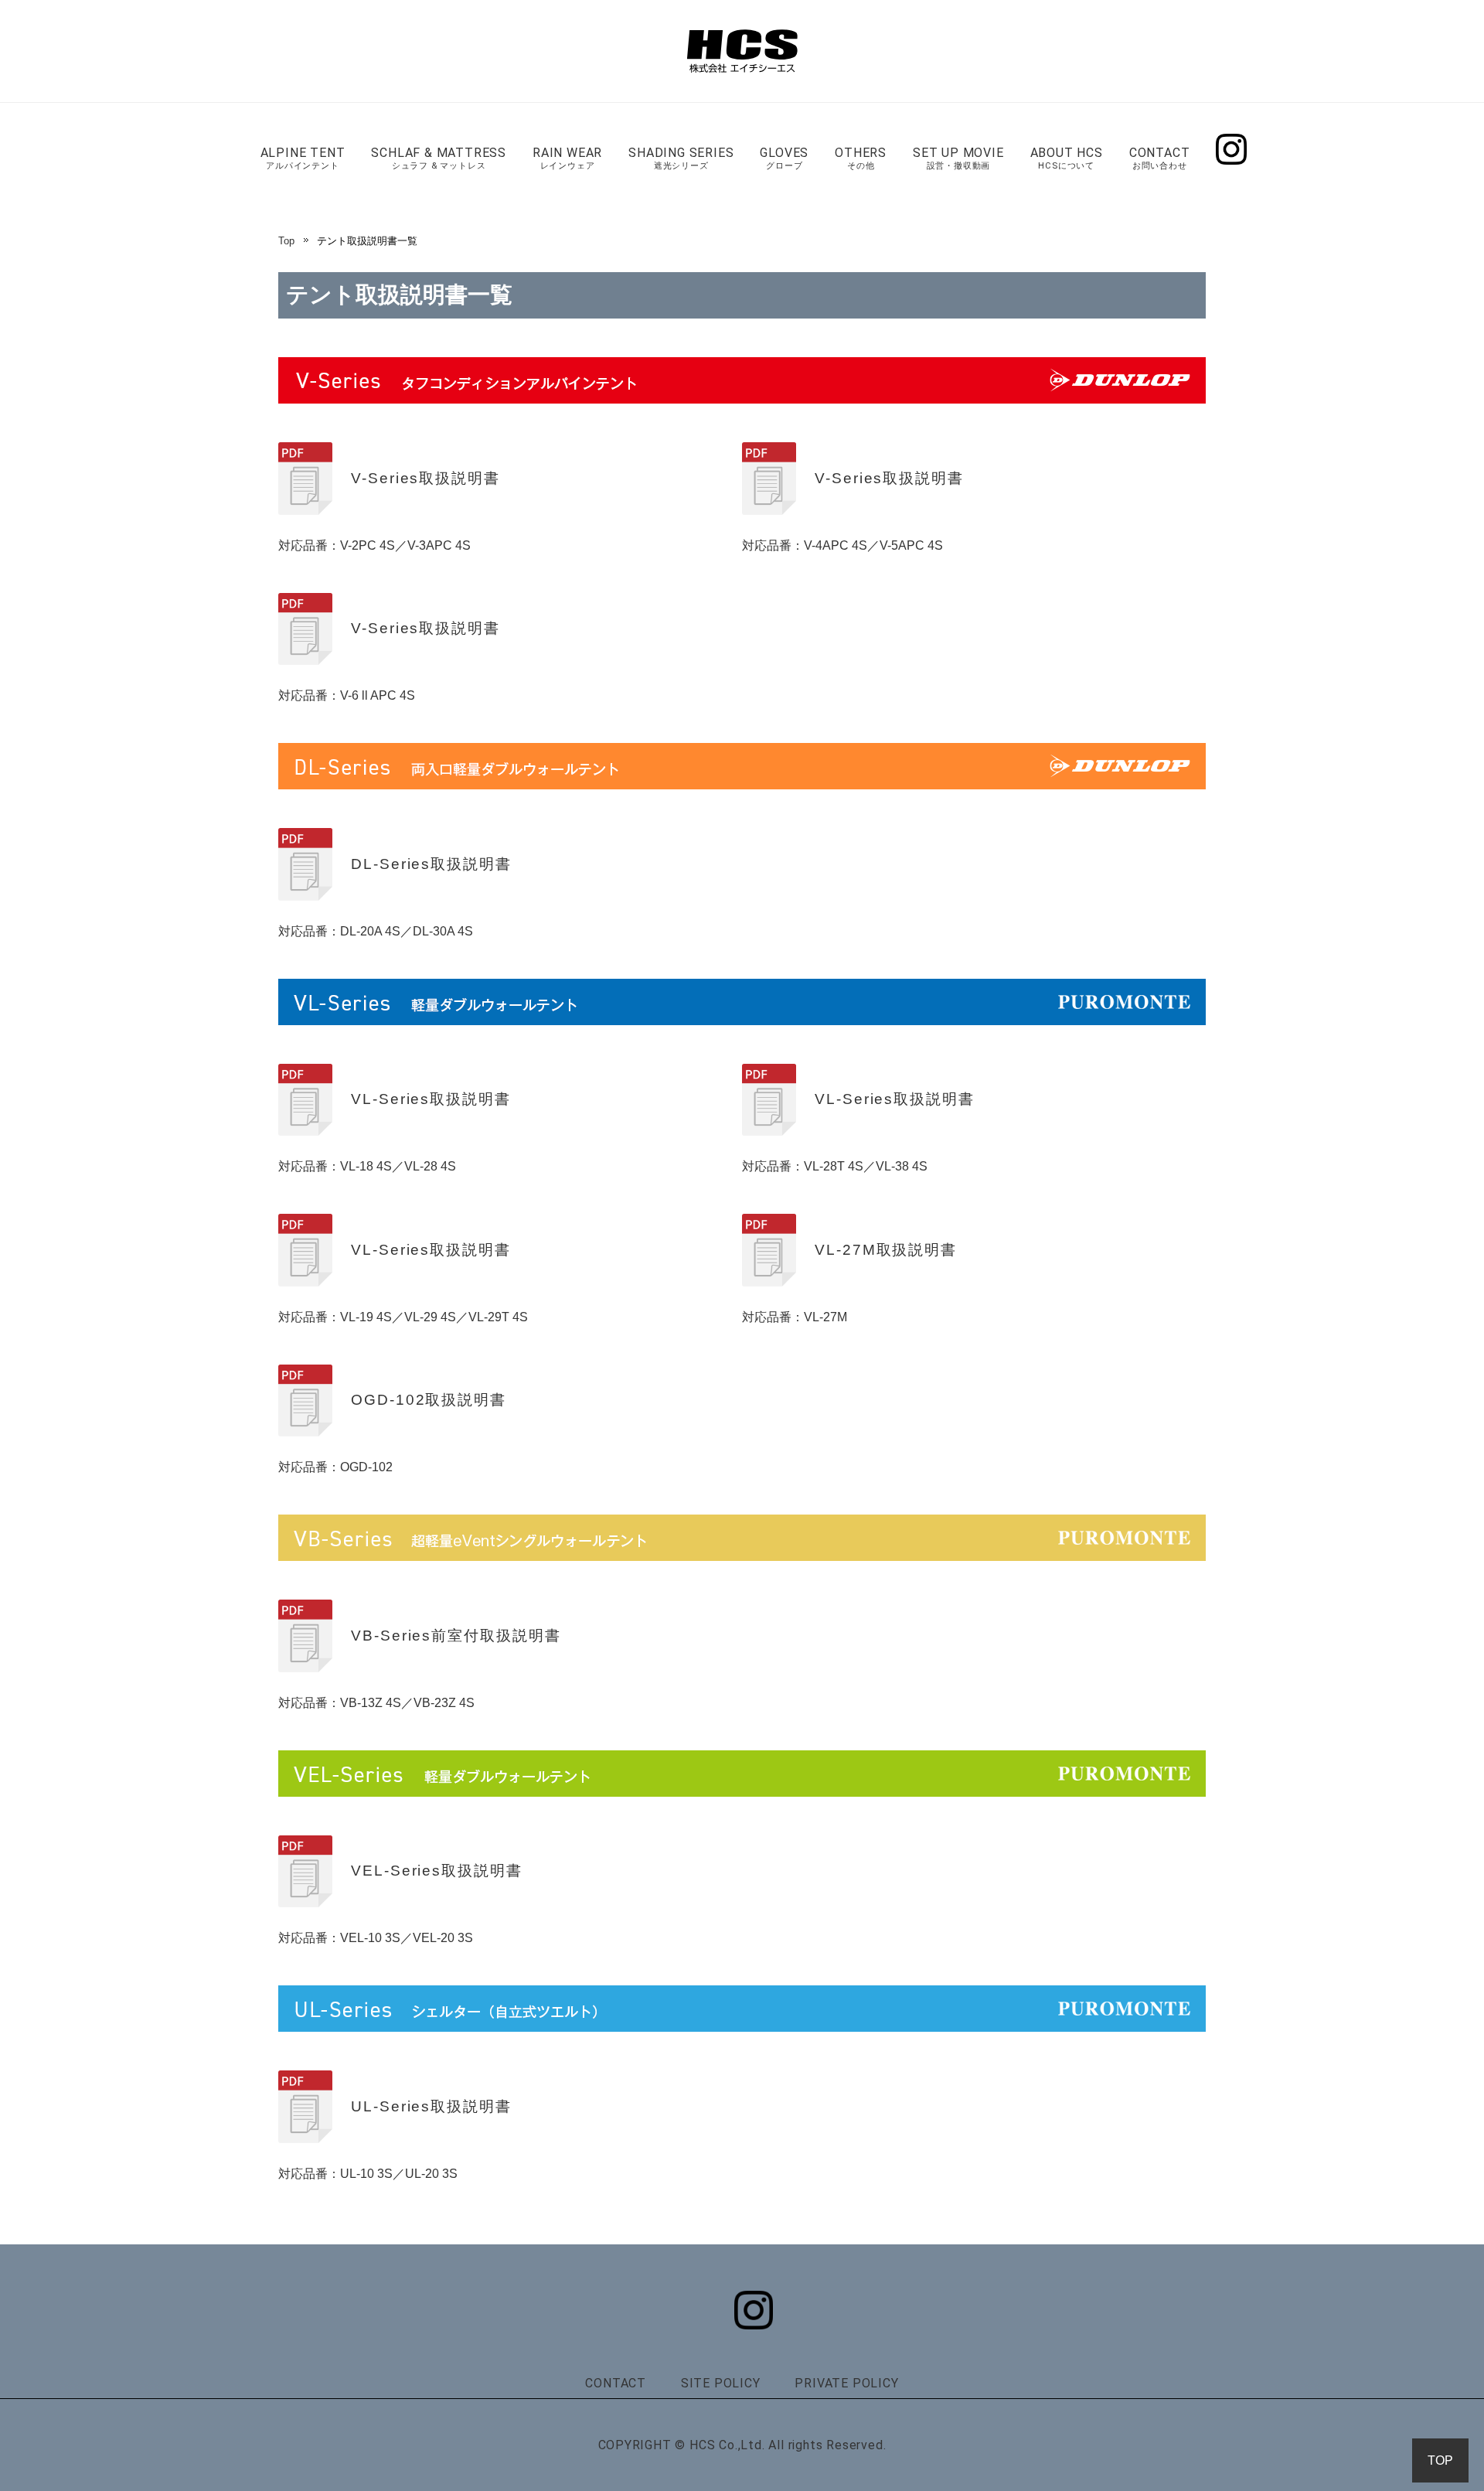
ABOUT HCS (1067, 158)
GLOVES (784, 158)
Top (286, 241)
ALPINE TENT (303, 158)
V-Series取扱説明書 (425, 478)
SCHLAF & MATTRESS (439, 158)
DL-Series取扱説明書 (431, 864)
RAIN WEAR (567, 158)
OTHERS (861, 158)
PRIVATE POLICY (846, 2383)
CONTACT (1160, 158)
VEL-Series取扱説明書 (437, 1871)
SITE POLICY (721, 2383)
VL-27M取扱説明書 (886, 1250)
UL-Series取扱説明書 (431, 2106)
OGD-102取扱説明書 (429, 1400)
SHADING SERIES (681, 158)
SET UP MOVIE (958, 158)
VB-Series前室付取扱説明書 (456, 1636)
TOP (1440, 2460)
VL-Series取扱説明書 (431, 1099)
